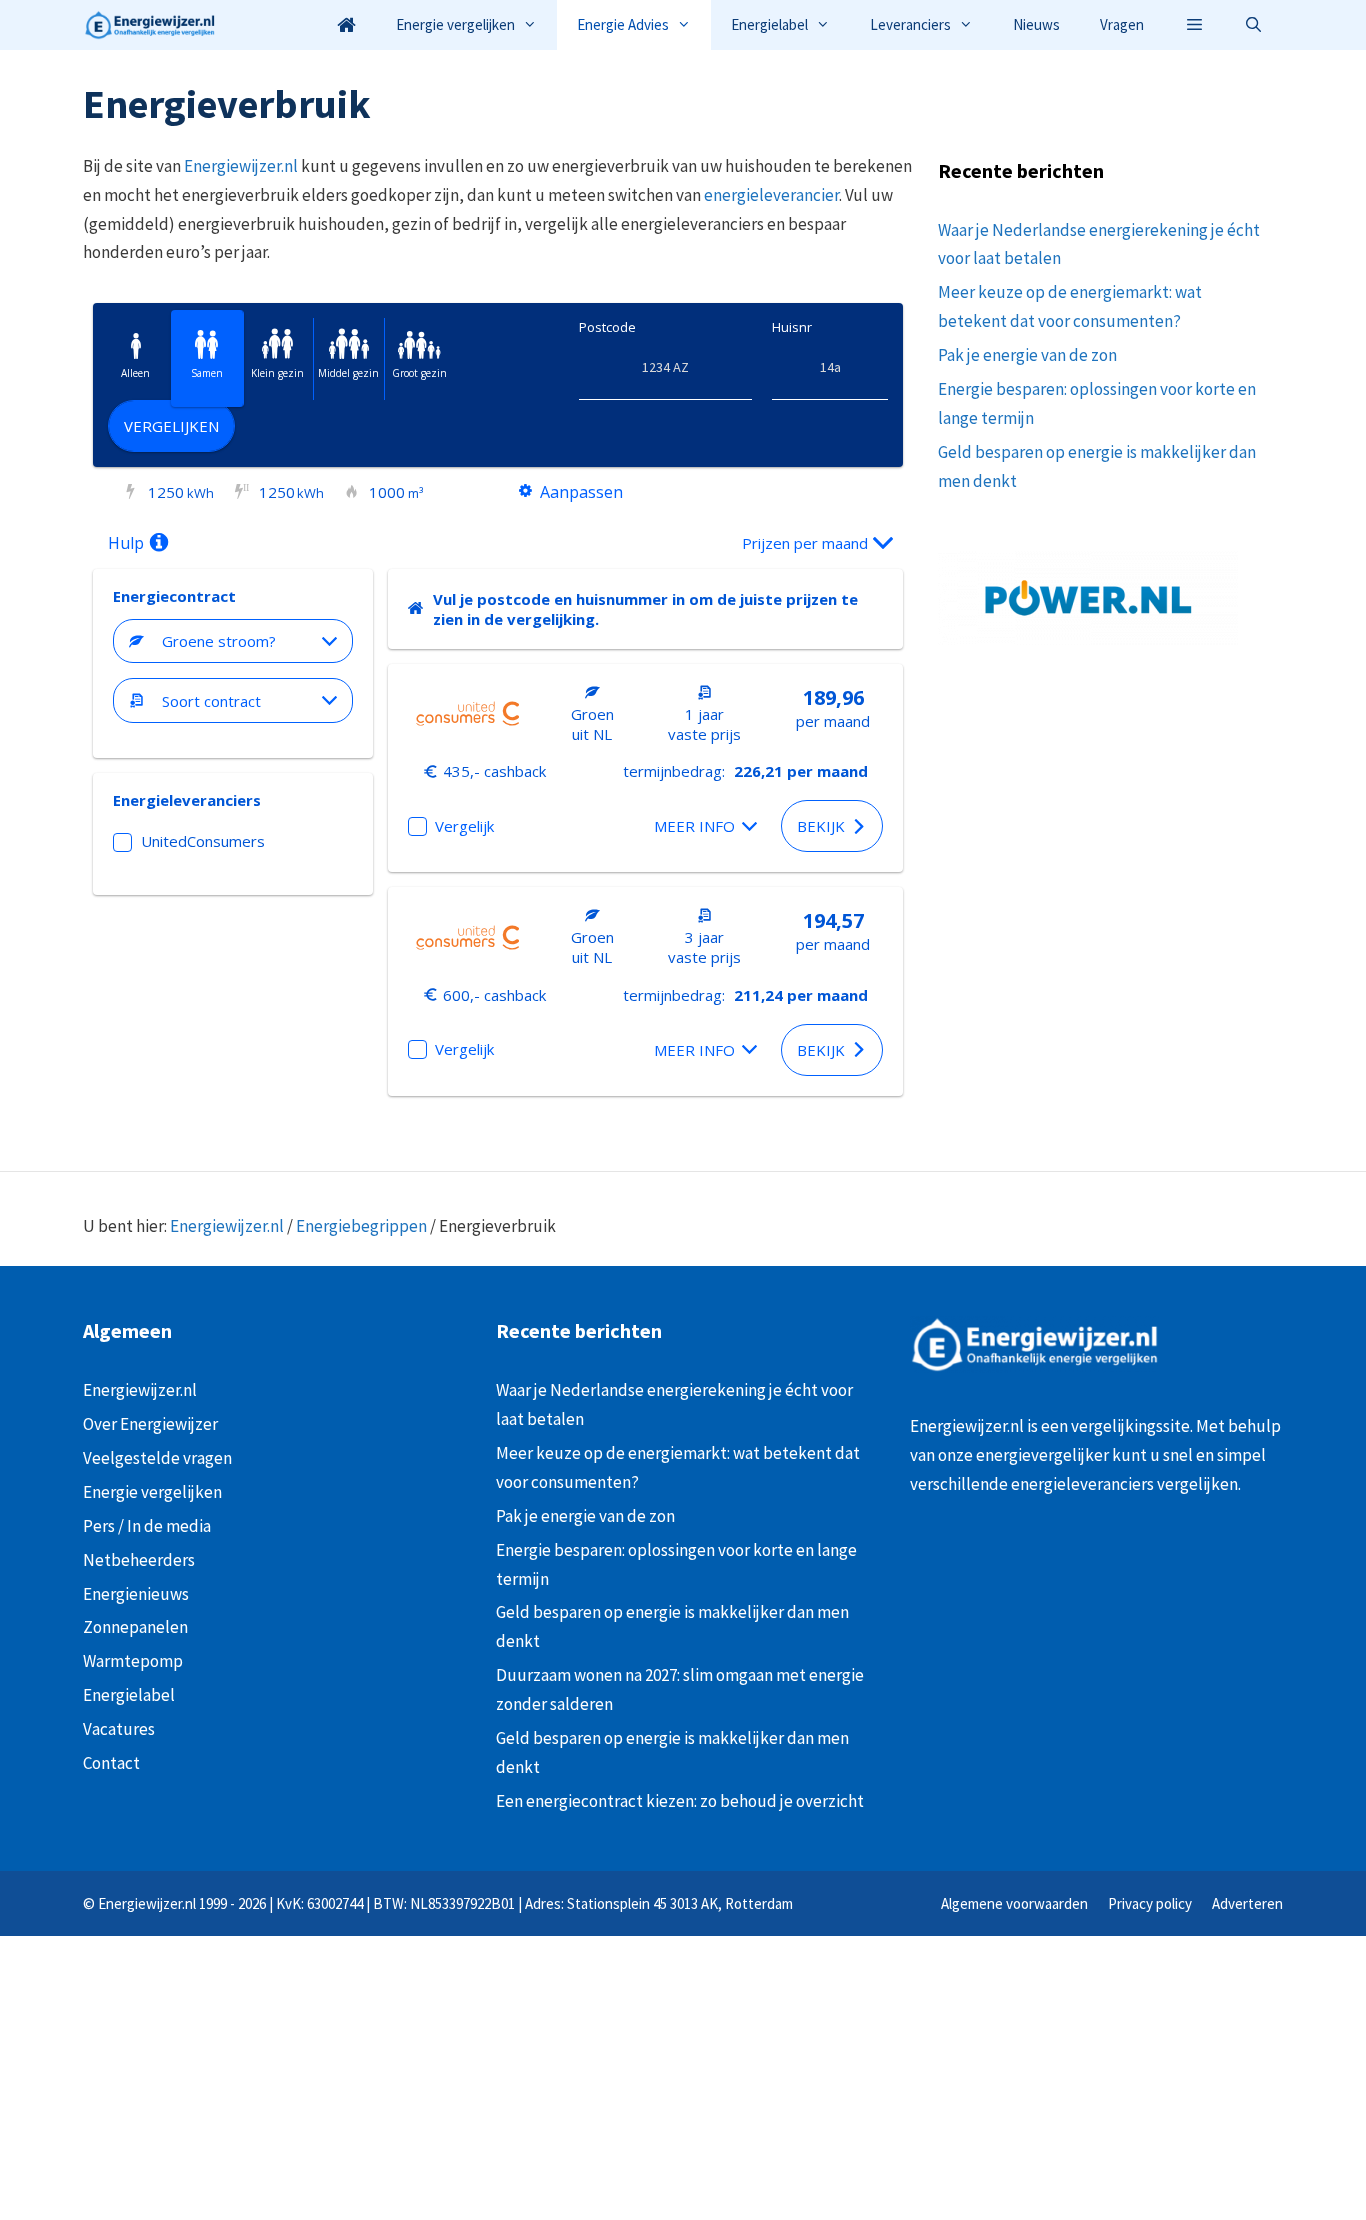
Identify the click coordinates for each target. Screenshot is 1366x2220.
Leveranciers (910, 24)
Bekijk (821, 826)
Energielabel (769, 24)
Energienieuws (136, 1594)
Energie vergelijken (455, 24)
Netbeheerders (139, 1560)
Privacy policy (1150, 1903)
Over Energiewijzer (150, 1424)
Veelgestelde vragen (157, 1458)
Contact (111, 1763)
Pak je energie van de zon (1027, 355)
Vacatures (119, 1729)
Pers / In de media (147, 1526)
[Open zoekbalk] (1253, 25)
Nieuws (1036, 24)
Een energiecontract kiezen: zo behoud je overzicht (680, 1801)
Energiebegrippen (361, 1226)
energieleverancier (771, 195)
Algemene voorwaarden (1014, 1903)
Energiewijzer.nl (241, 166)
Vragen (1122, 24)
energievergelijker (1042, 1455)
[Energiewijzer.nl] (154, 25)
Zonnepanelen (135, 1627)
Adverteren (1247, 1903)
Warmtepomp (133, 1661)
